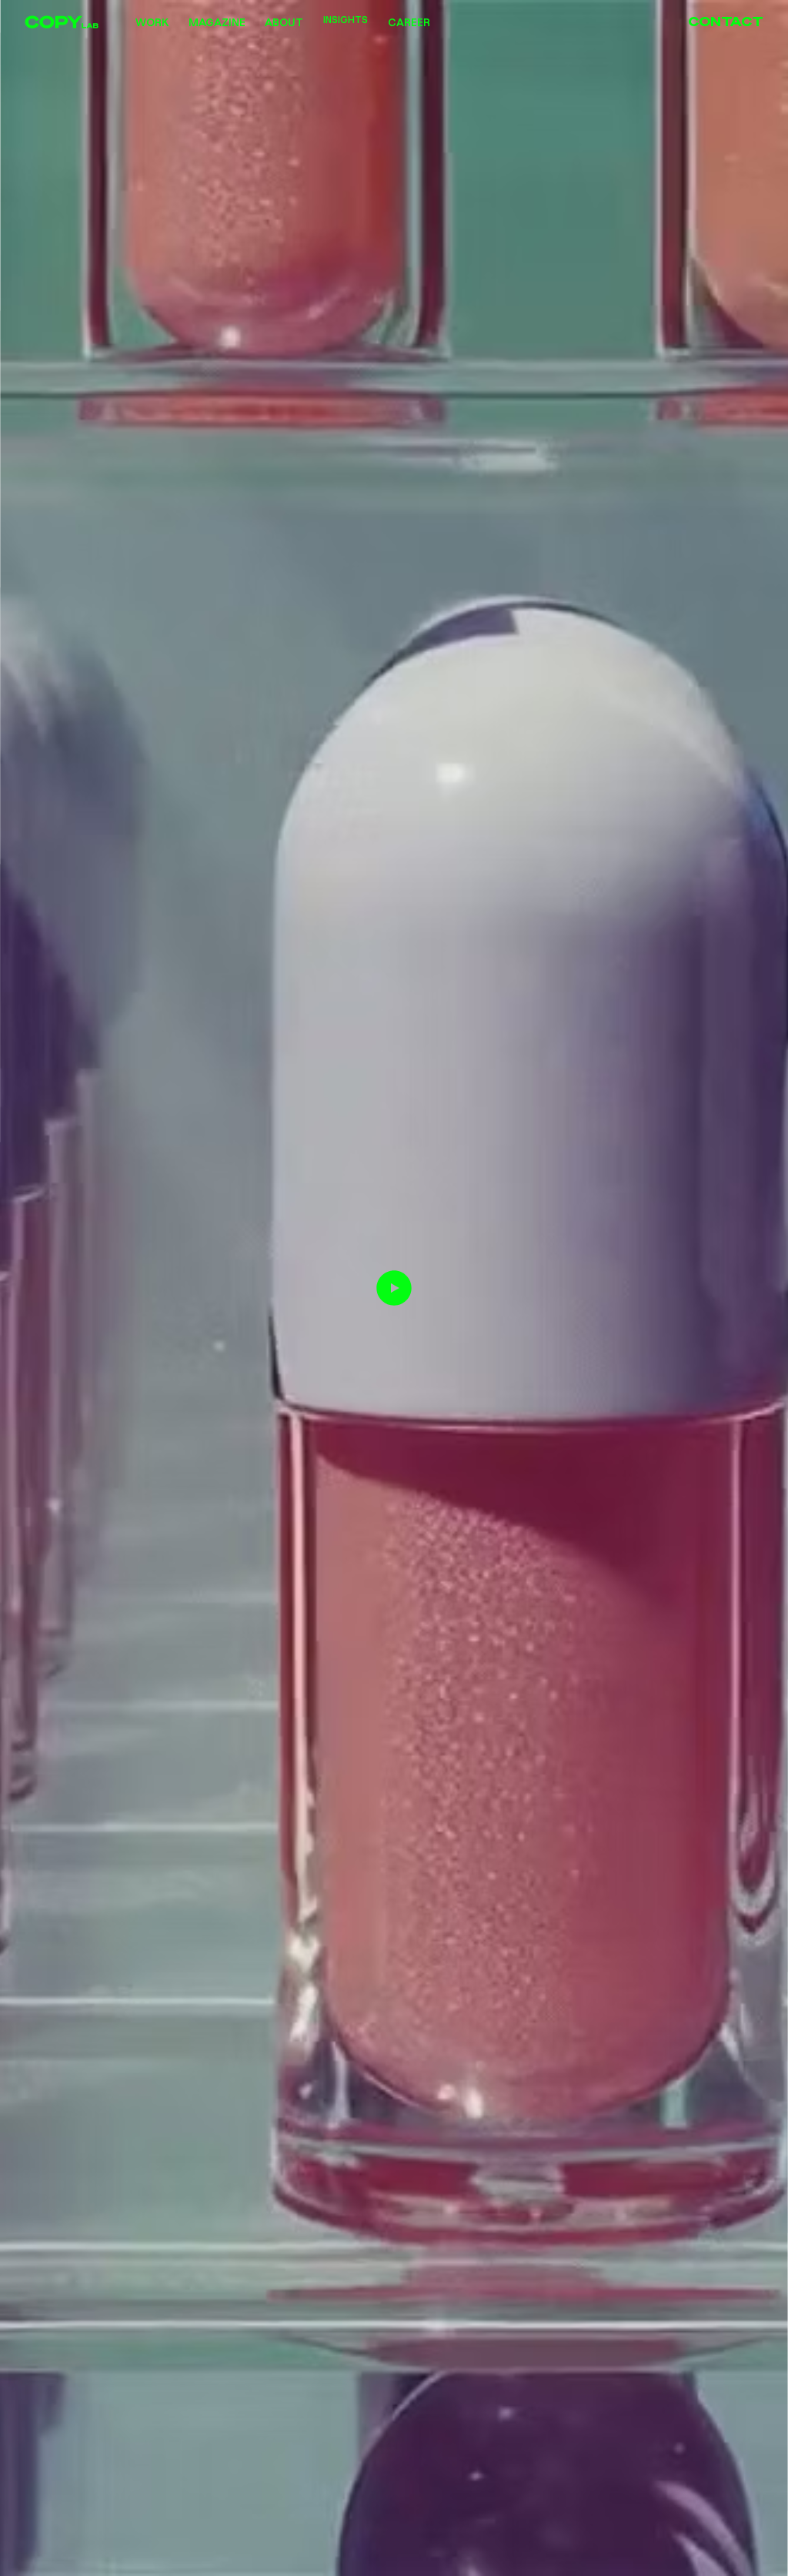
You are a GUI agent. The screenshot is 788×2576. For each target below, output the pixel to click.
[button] (761, 2558)
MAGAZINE (217, 22)
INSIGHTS (346, 21)
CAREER (409, 22)
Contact (726, 21)
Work (152, 22)
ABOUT (284, 22)
